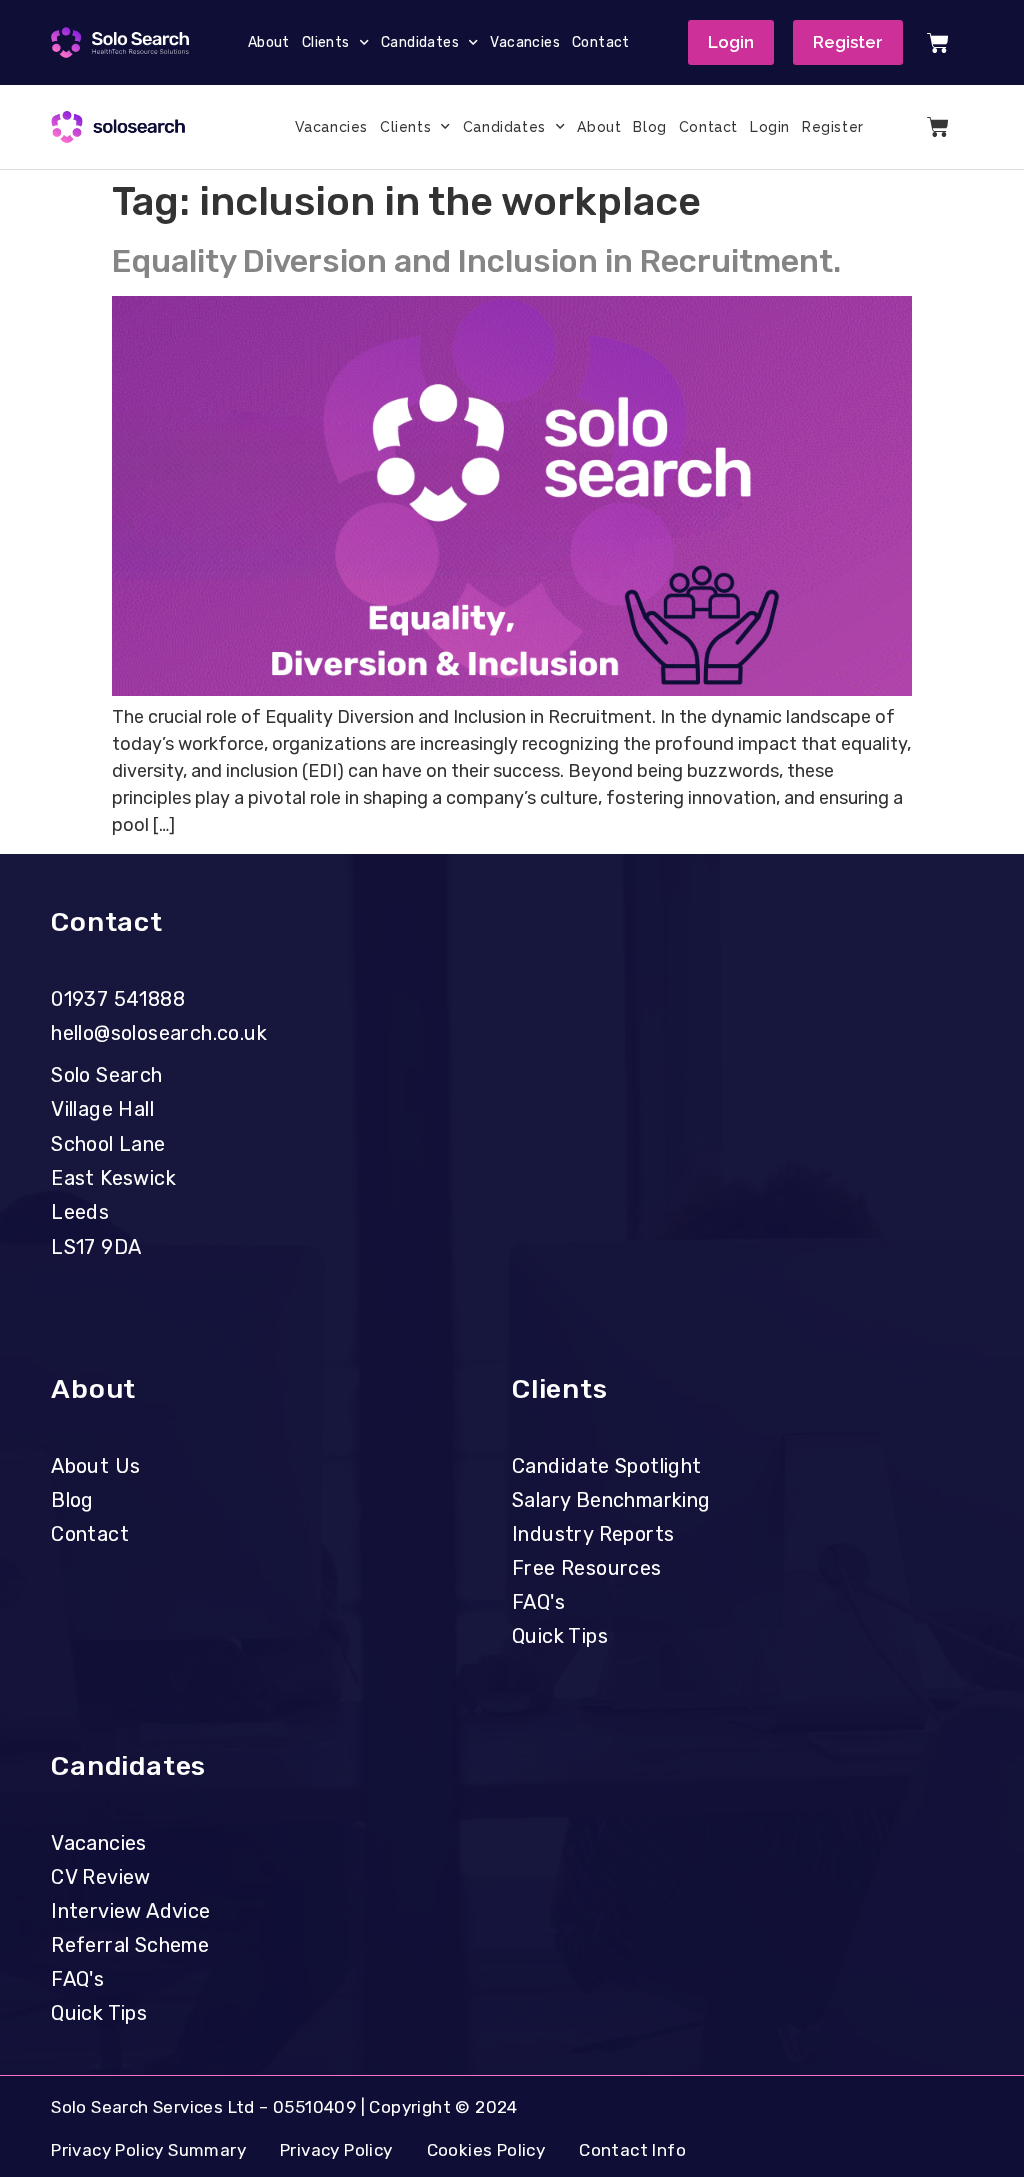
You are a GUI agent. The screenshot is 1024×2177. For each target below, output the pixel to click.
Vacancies (525, 42)
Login (770, 127)
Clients (326, 42)
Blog (649, 127)
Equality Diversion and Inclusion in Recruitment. (476, 261)
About (269, 42)
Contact (601, 42)
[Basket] (938, 43)
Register (833, 127)
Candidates (420, 42)
